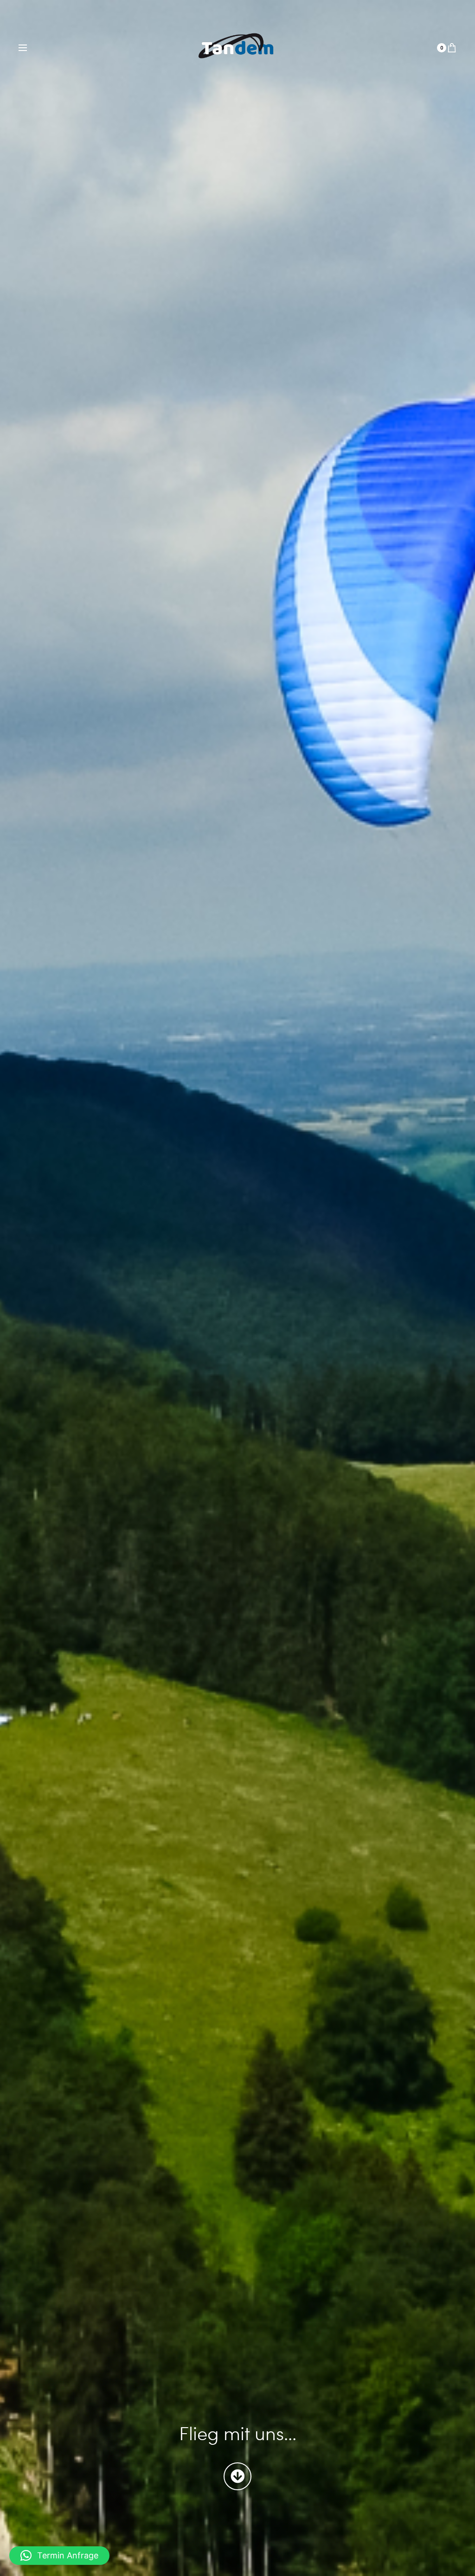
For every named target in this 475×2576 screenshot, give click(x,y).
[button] (59, 2556)
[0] (452, 48)
